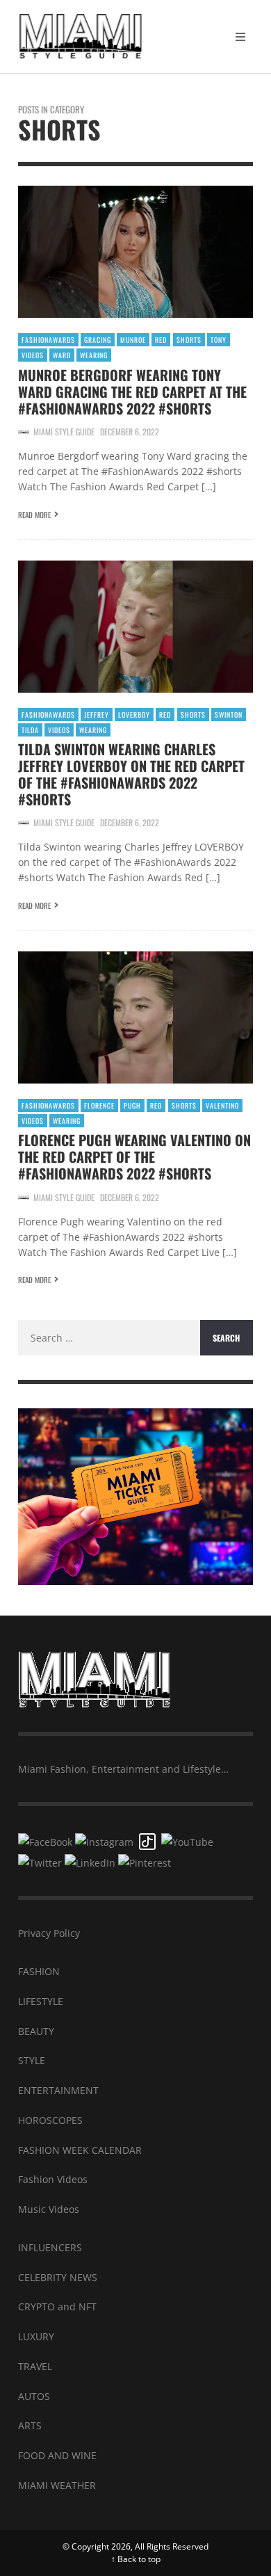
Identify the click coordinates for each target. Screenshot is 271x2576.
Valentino (222, 1105)
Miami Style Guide (64, 432)
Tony (219, 340)
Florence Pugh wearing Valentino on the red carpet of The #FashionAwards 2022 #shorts (134, 1157)
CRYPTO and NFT (57, 2307)
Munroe (133, 340)
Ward (62, 355)
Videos (33, 355)
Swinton (229, 715)
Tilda (30, 730)
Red (161, 340)
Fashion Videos (53, 2179)
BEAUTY (36, 2031)
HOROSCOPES (50, 2120)
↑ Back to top (136, 2559)
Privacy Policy (49, 1933)
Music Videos (49, 2209)
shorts (189, 340)
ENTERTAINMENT (58, 2090)
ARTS (30, 2425)
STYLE (32, 2060)
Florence (99, 1105)
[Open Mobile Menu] (240, 37)
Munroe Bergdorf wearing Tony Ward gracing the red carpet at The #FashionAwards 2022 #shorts (132, 392)
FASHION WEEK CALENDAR (80, 2150)
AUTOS (34, 2396)
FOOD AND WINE (57, 2455)
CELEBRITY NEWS (58, 2277)
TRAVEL (35, 2366)
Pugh (132, 1105)
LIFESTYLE (41, 2001)
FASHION (39, 1971)
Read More (34, 515)
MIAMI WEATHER (57, 2485)
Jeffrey (97, 715)
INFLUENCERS (50, 2247)
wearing (94, 355)
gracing (98, 340)
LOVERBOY (134, 715)
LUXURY (36, 2336)
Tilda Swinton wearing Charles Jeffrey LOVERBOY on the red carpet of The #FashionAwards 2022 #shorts (131, 774)
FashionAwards (48, 340)
